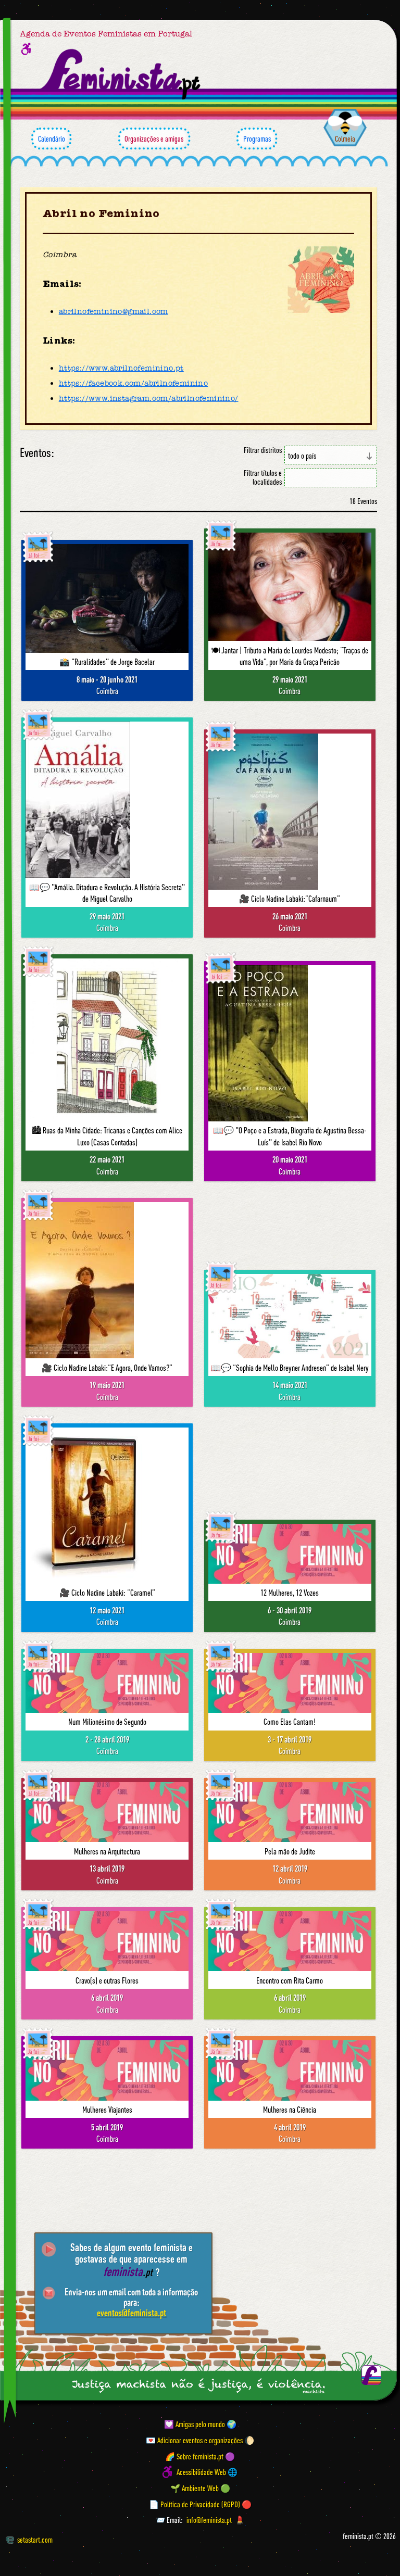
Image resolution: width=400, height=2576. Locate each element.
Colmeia (345, 138)
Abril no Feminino (101, 213)
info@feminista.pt (209, 2520)
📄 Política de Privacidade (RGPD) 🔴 (200, 2504)
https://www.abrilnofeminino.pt (121, 368)
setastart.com (35, 2540)
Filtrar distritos (263, 450)
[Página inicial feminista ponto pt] (121, 74)
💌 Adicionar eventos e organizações (194, 2440)
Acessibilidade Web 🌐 (207, 2472)
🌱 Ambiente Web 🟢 (200, 2488)
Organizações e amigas (154, 138)
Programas (257, 138)
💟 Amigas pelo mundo (195, 2424)
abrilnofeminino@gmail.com (114, 311)
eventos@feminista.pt (132, 2313)
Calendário (52, 138)
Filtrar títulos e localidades (263, 477)
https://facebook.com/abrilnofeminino (133, 383)
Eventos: (37, 453)
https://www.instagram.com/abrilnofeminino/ (149, 398)
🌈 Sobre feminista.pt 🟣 (200, 2456)
